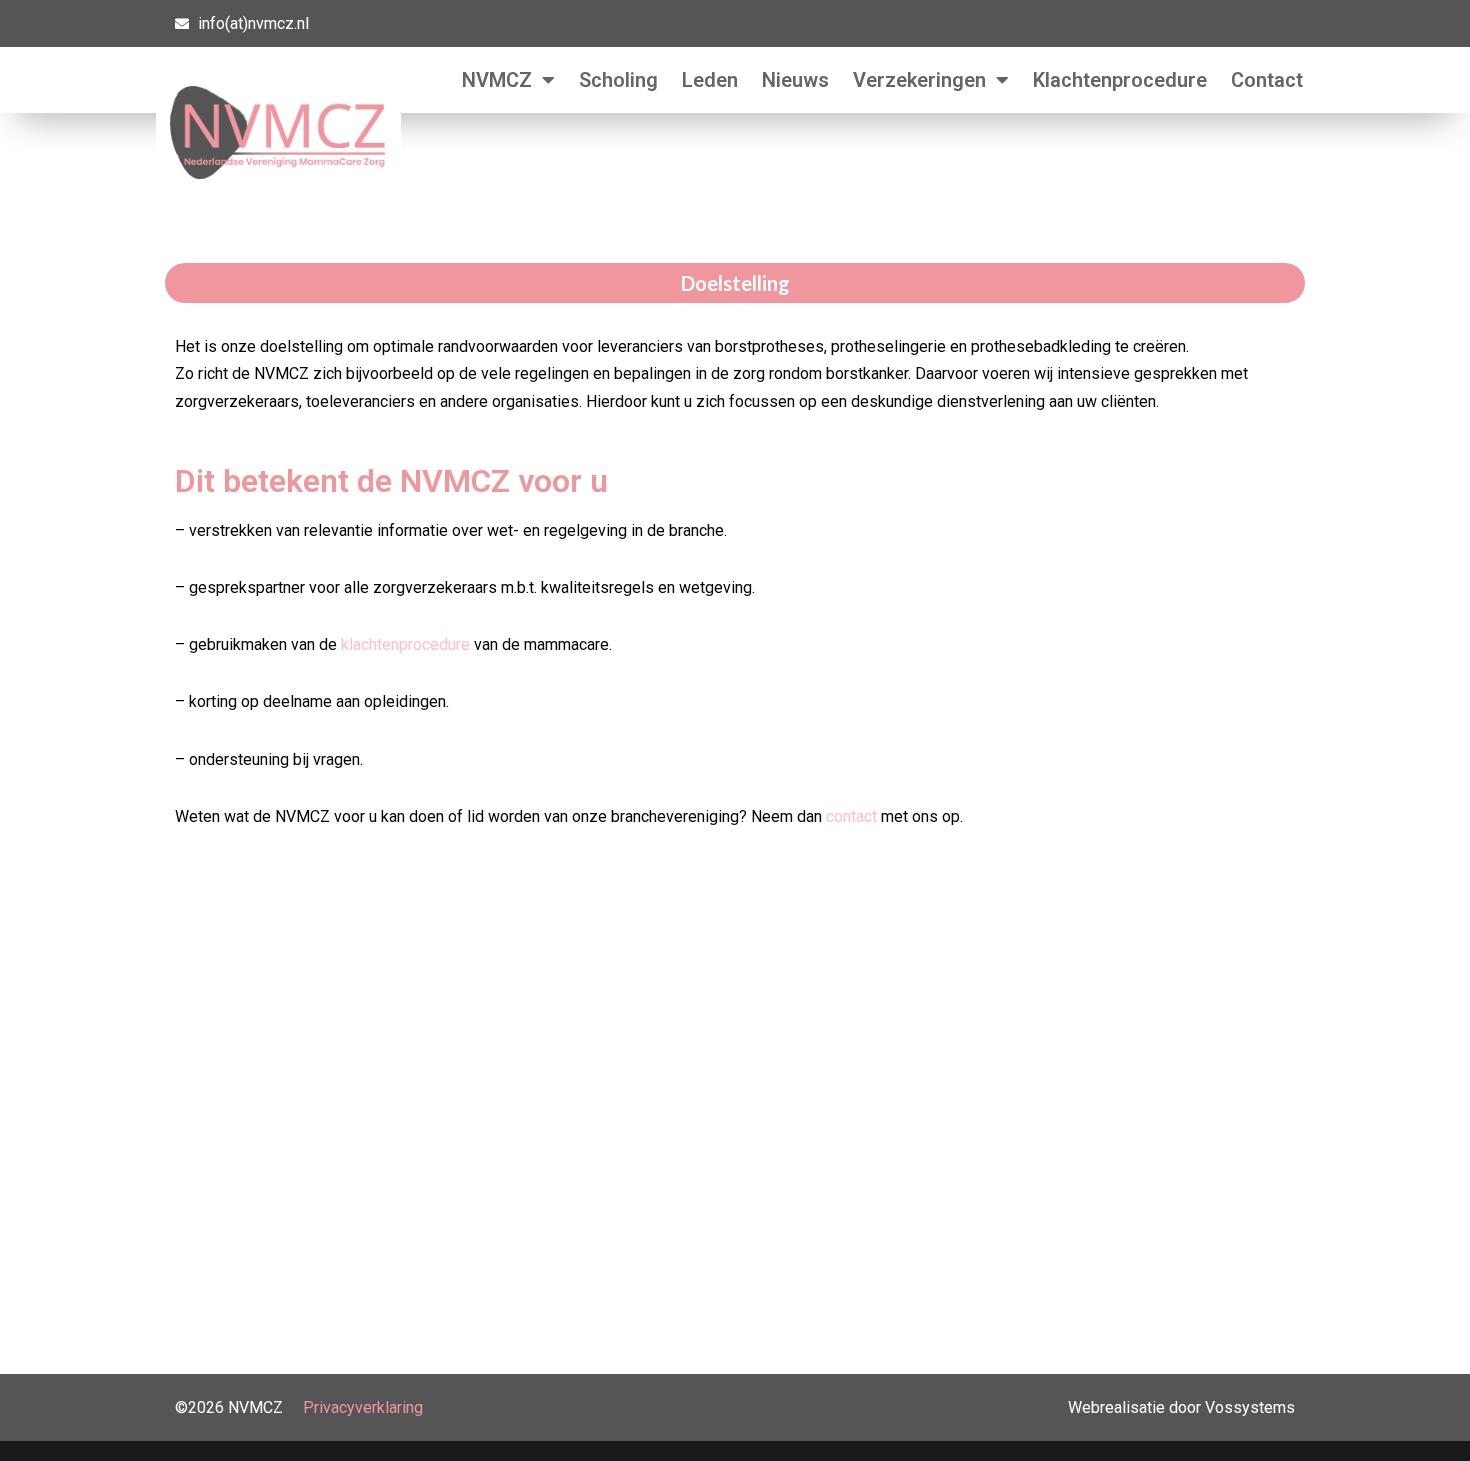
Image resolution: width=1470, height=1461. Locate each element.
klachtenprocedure (405, 644)
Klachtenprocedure (1120, 80)
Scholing (618, 80)
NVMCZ (497, 80)
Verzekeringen (919, 80)
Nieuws (795, 80)
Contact (1267, 80)
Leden (710, 80)
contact (851, 816)
